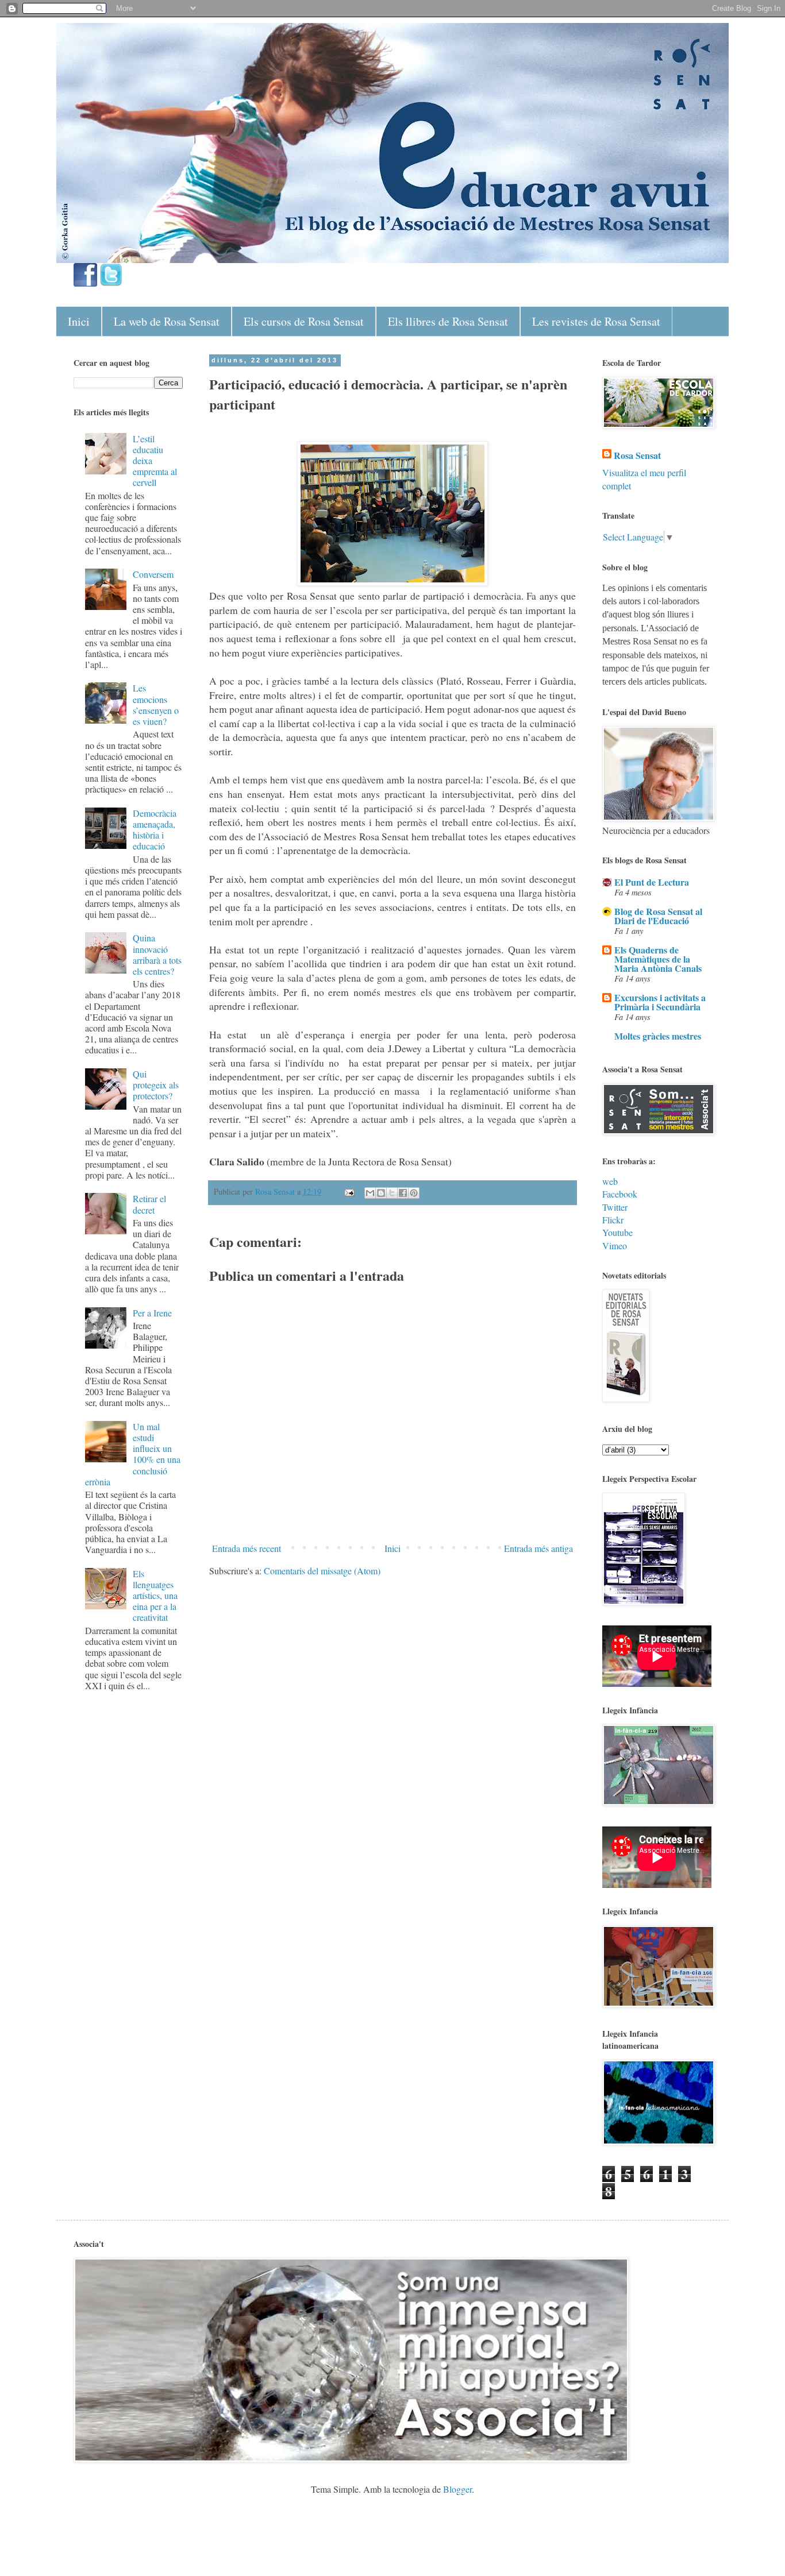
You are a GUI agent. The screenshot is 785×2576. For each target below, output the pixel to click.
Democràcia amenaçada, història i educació (155, 830)
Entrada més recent (247, 1548)
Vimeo (615, 1245)
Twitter (615, 1207)
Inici (79, 321)
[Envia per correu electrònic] (370, 1193)
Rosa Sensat (637, 455)
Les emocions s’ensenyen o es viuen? (156, 704)
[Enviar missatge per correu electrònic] (349, 1192)
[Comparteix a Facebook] (403, 1193)
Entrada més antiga (538, 1548)
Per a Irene (152, 1313)
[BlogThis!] (381, 1193)
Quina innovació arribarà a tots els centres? (157, 954)
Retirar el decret (149, 1204)
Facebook (620, 1194)
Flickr (613, 1220)
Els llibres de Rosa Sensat (448, 321)
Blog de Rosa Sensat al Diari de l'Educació (658, 916)
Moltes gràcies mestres (658, 1036)
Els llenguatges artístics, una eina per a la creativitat (155, 1596)
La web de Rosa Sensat (167, 321)
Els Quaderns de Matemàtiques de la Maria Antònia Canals (658, 959)
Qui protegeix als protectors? (156, 1085)
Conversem (153, 574)
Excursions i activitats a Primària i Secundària (660, 1002)
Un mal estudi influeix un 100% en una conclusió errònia (133, 1454)
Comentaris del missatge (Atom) (322, 1571)
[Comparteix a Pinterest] (414, 1193)
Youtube (617, 1232)
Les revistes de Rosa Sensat (596, 321)
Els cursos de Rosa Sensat (304, 321)
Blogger (457, 2489)
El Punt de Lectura (652, 882)
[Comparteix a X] (392, 1193)
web (610, 1181)
